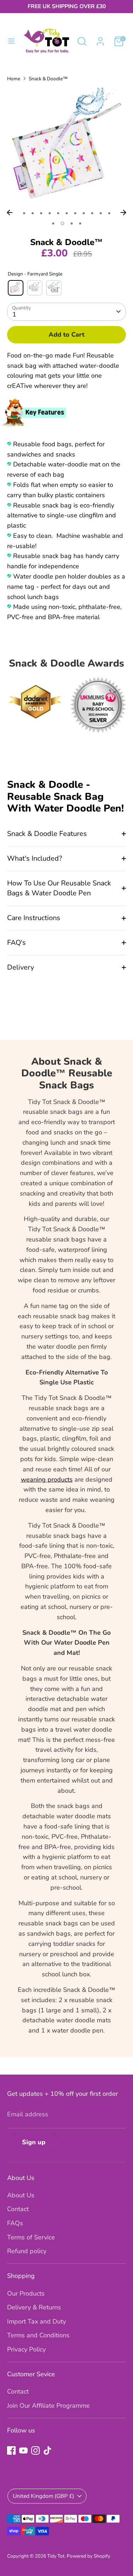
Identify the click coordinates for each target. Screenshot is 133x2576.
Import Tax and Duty (37, 2321)
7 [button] (75, 213)
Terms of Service (31, 2237)
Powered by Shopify (88, 2556)
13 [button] (62, 223)
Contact (18, 2209)
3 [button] (41, 213)
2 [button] (33, 213)
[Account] (100, 39)
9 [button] (92, 213)
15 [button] (80, 223)
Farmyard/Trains (35, 288)
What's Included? (35, 858)
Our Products (26, 2293)
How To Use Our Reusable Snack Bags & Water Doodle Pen (59, 888)
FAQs (15, 2223)
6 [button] (67, 213)
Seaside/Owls (54, 288)
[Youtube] (23, 2450)
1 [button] (24, 213)
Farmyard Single (16, 288)
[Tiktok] (48, 2450)
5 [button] (58, 213)
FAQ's (16, 943)
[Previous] (10, 213)
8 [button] (84, 213)
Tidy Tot (56, 2556)
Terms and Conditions (38, 2335)
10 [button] (101, 213)
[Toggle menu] (11, 41)
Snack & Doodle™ (48, 79)
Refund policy (27, 2251)
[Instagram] (35, 2450)
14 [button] (72, 223)
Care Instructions (34, 918)
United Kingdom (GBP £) (43, 2496)
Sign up (34, 2142)
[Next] (123, 213)
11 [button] (109, 213)
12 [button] (53, 223)
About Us (21, 2195)
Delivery (21, 967)
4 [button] (50, 213)
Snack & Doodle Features (47, 834)
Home (14, 79)
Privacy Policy (26, 2349)
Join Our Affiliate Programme (48, 2406)
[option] (66, 147)
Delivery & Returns (34, 2307)
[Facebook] (11, 2450)
